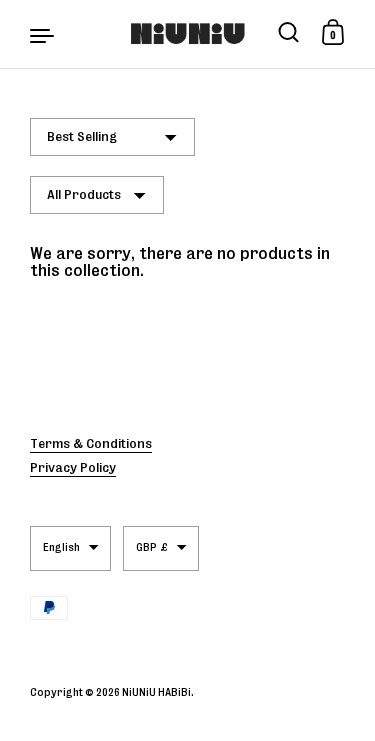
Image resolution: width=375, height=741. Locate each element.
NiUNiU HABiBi (156, 692)
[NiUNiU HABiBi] (187, 34)
